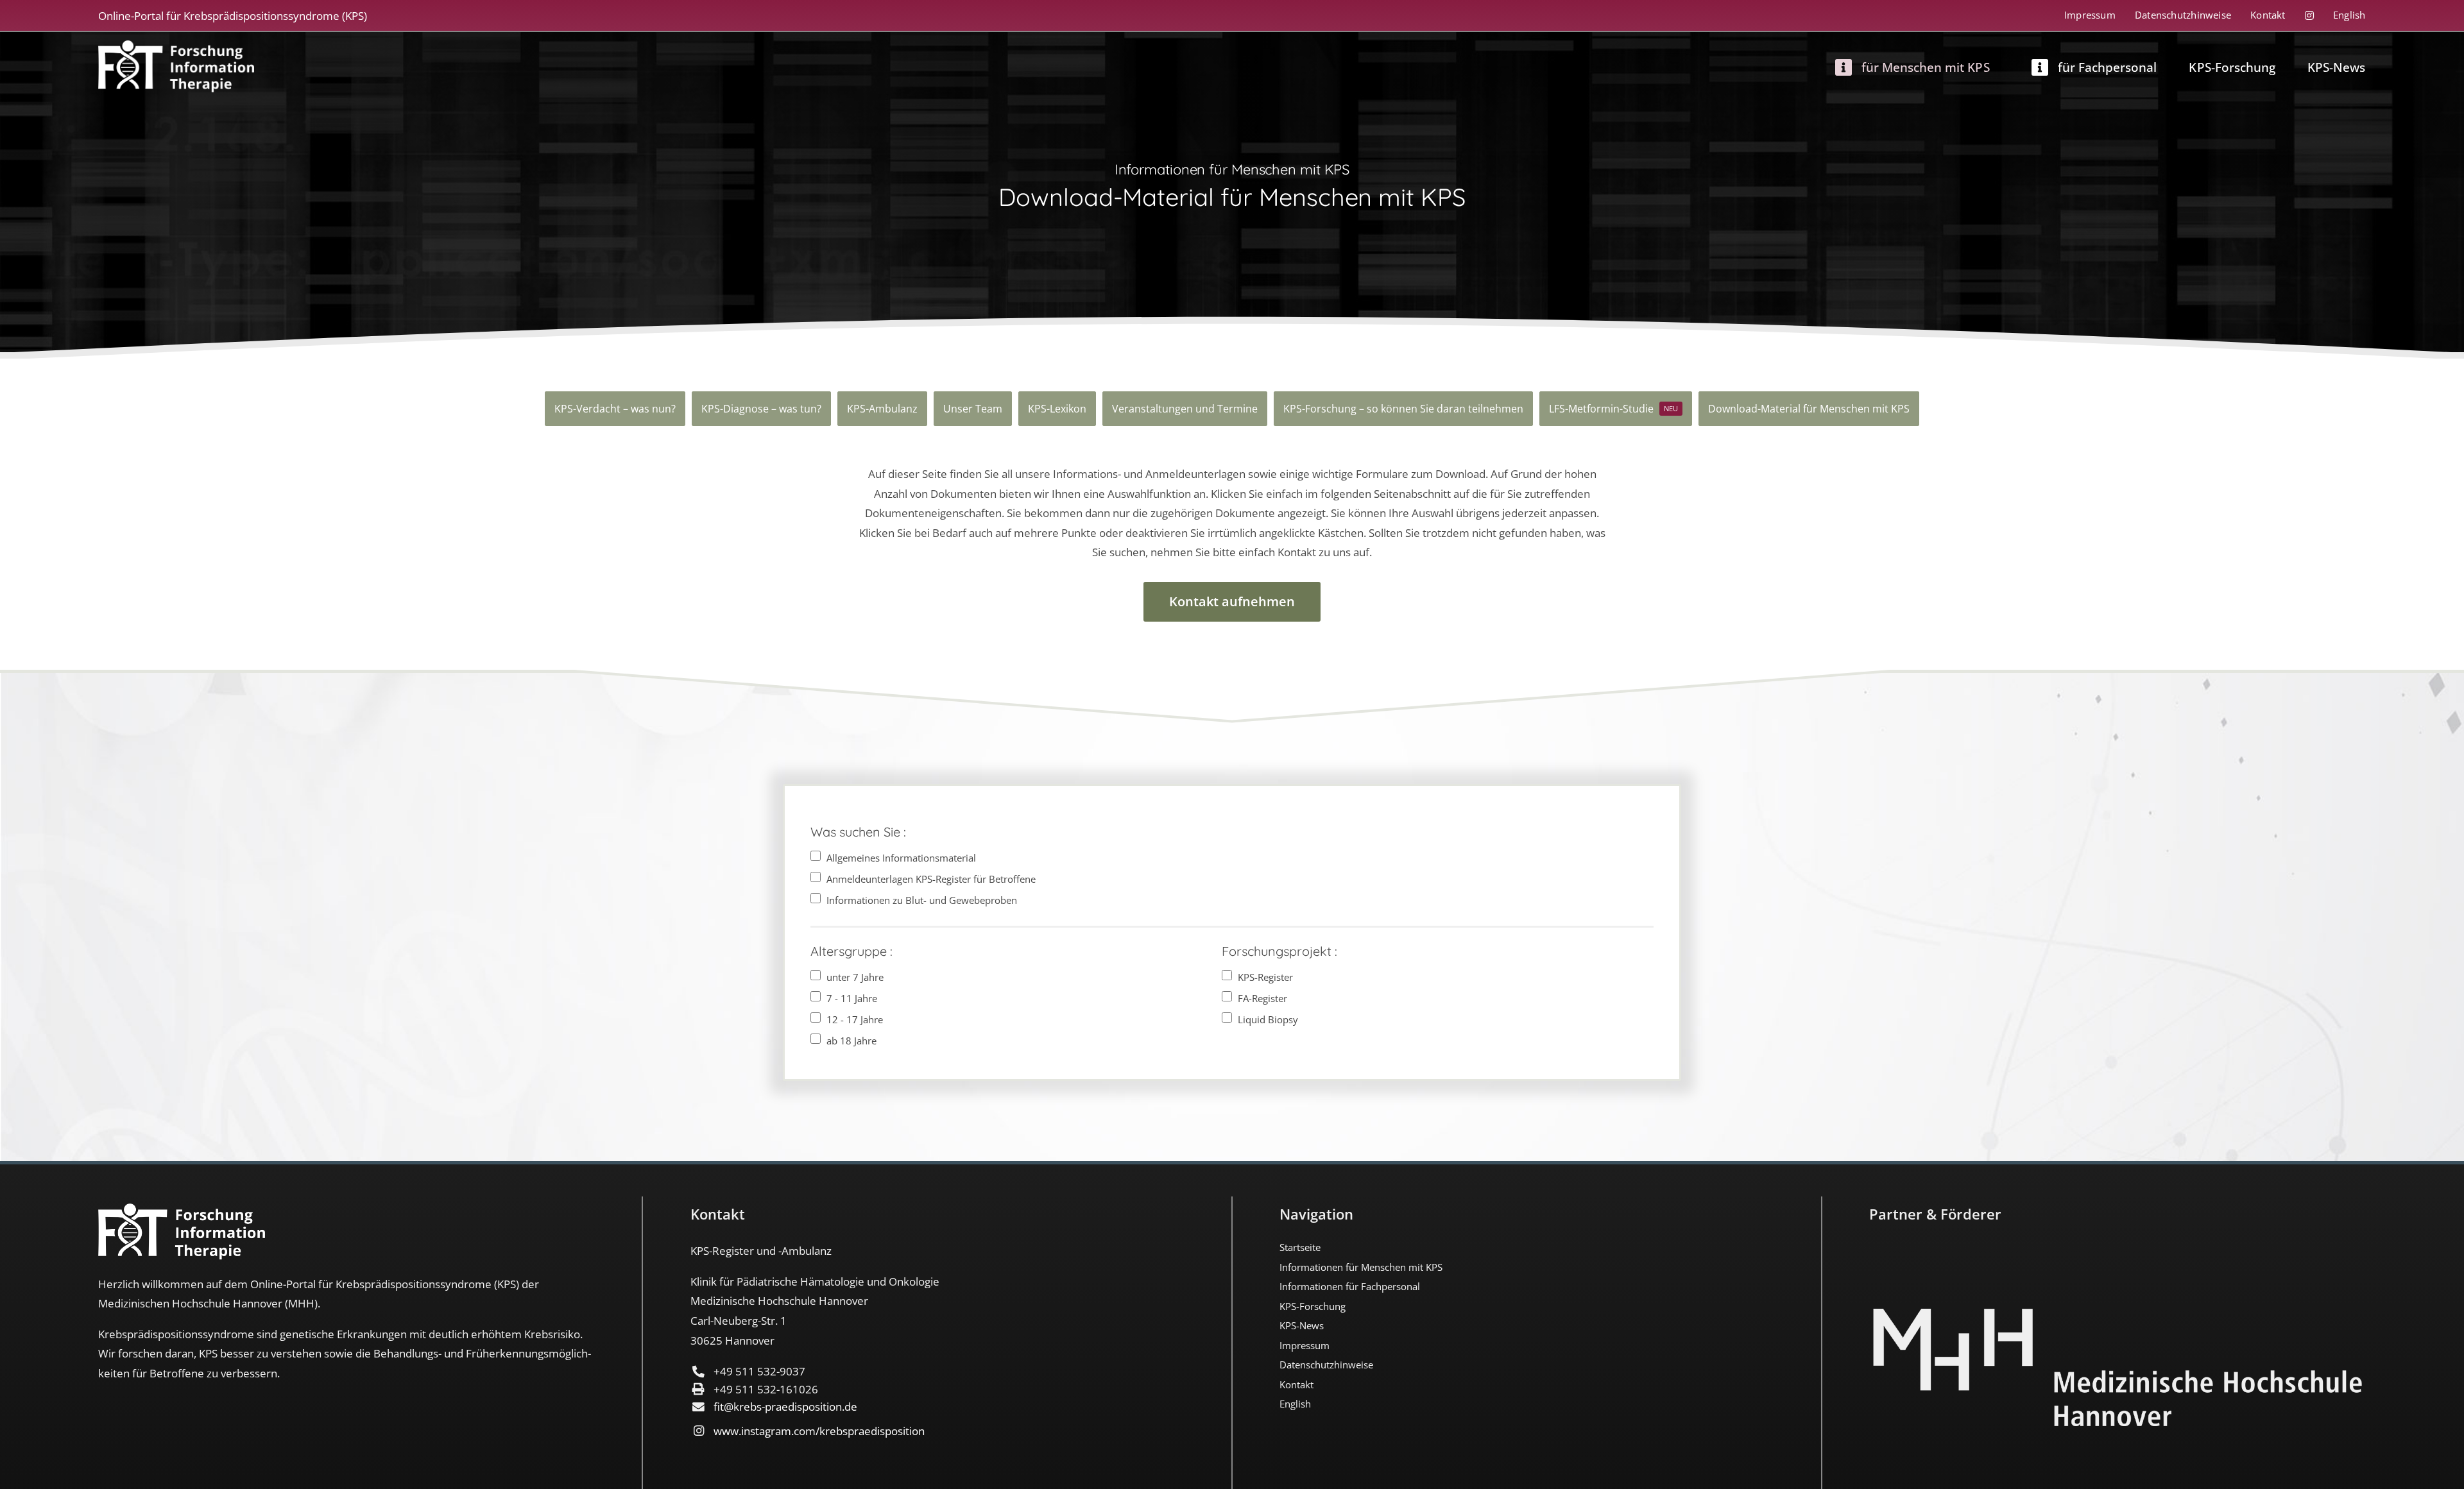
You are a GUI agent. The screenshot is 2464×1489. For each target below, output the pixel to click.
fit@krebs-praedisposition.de (785, 1405)
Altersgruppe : (851, 949)
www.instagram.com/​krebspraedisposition (819, 1429)
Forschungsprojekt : (1279, 949)
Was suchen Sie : (858, 830)
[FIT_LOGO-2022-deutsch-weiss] (176, 46)
